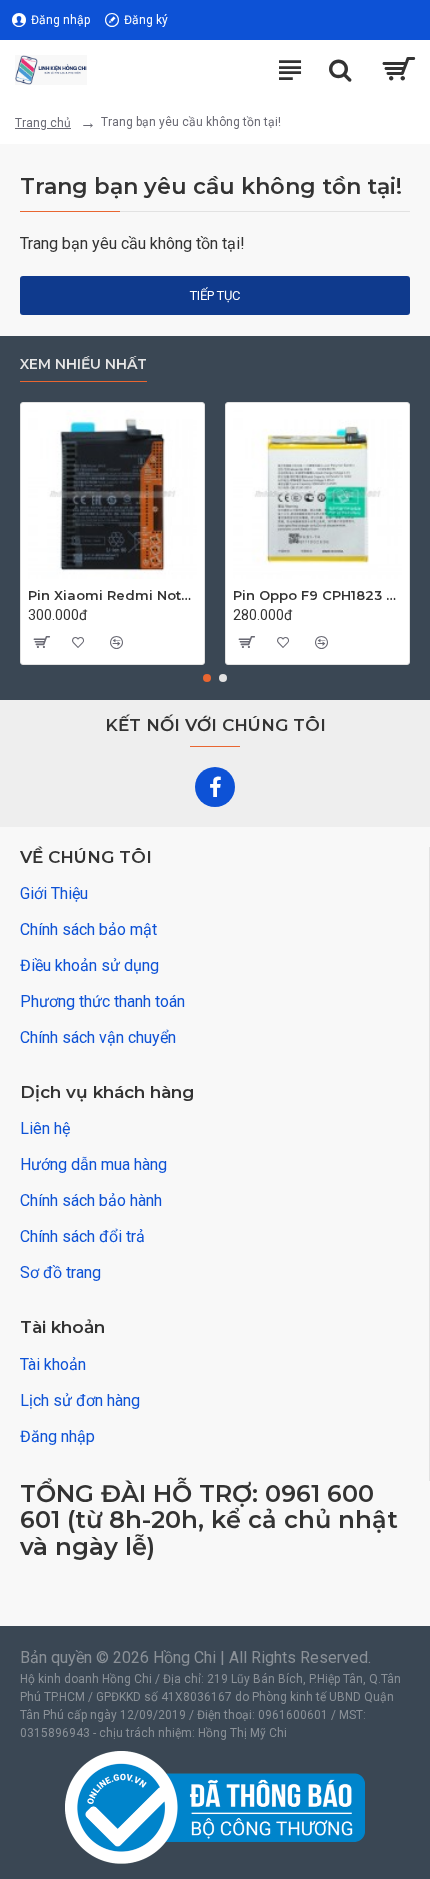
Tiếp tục (215, 295)
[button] (207, 678)
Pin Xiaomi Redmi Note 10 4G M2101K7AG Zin (112, 595)
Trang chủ (43, 123)
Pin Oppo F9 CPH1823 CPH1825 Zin (317, 595)
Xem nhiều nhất (83, 364)
